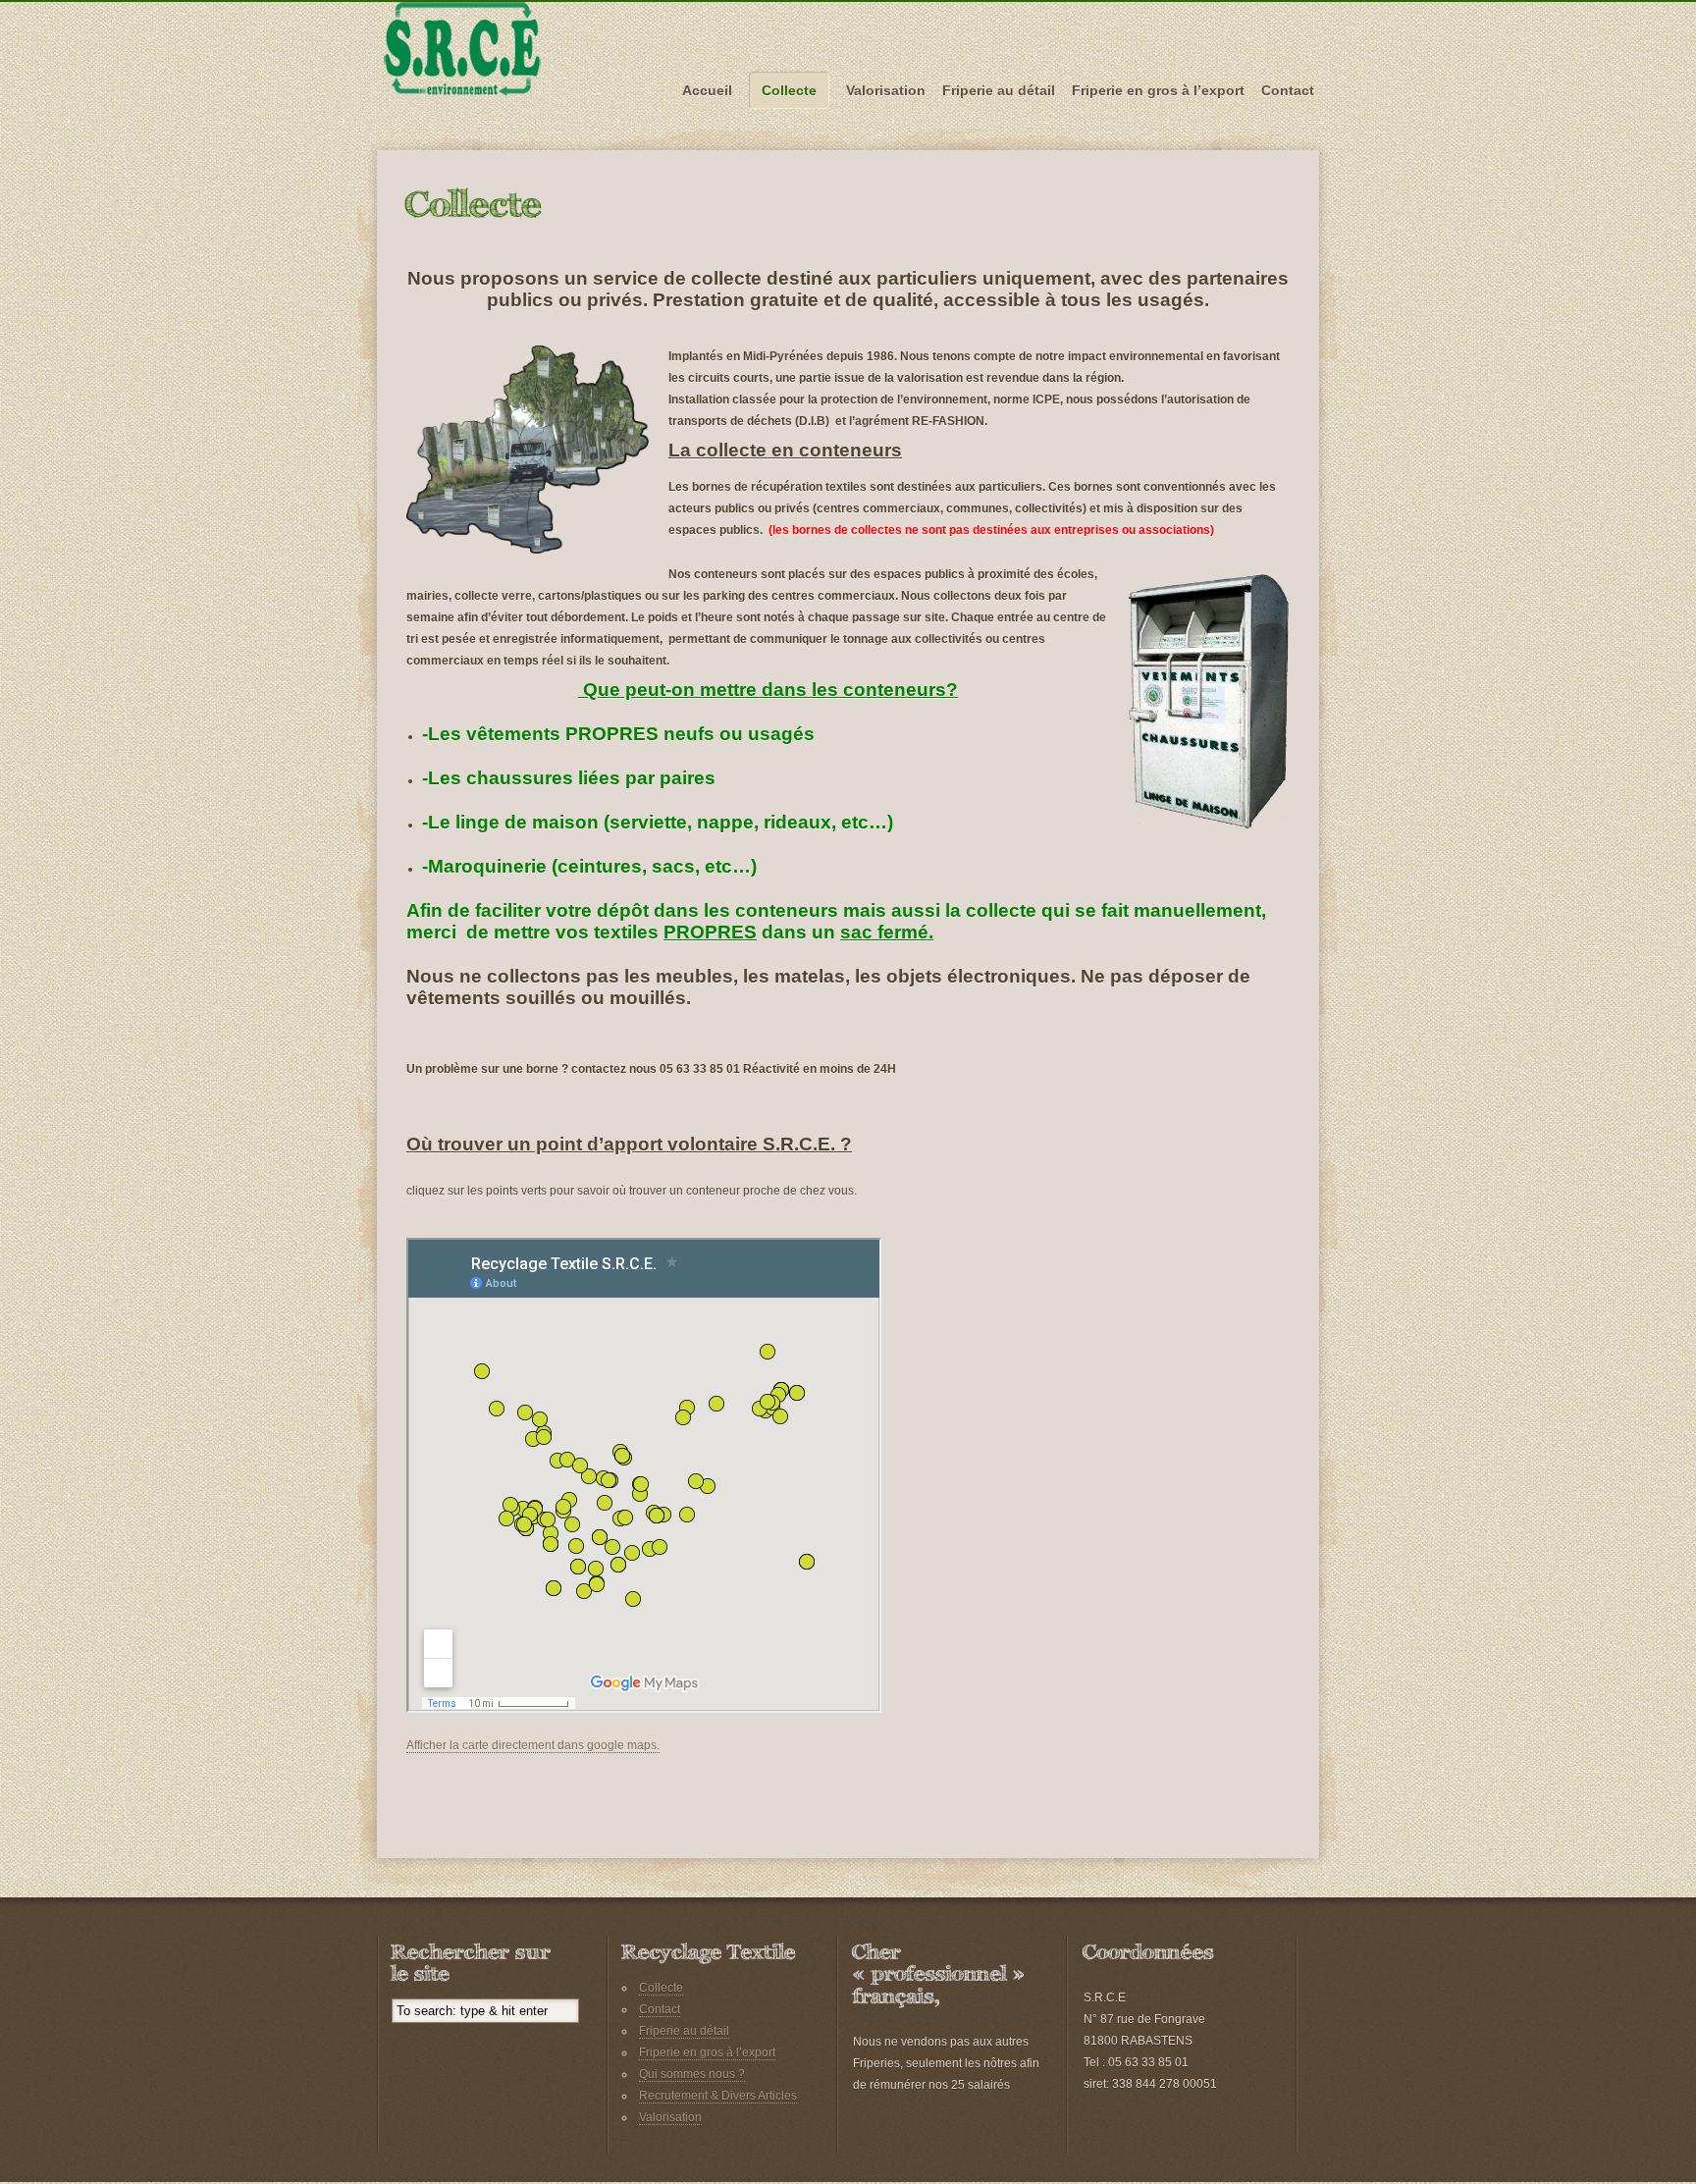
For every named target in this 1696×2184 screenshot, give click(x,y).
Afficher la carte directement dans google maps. (533, 1745)
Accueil (707, 90)
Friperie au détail (999, 90)
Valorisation (886, 90)
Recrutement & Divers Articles (718, 2096)
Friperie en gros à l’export (1158, 90)
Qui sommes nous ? (692, 2074)
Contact (1288, 90)
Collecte (789, 90)
